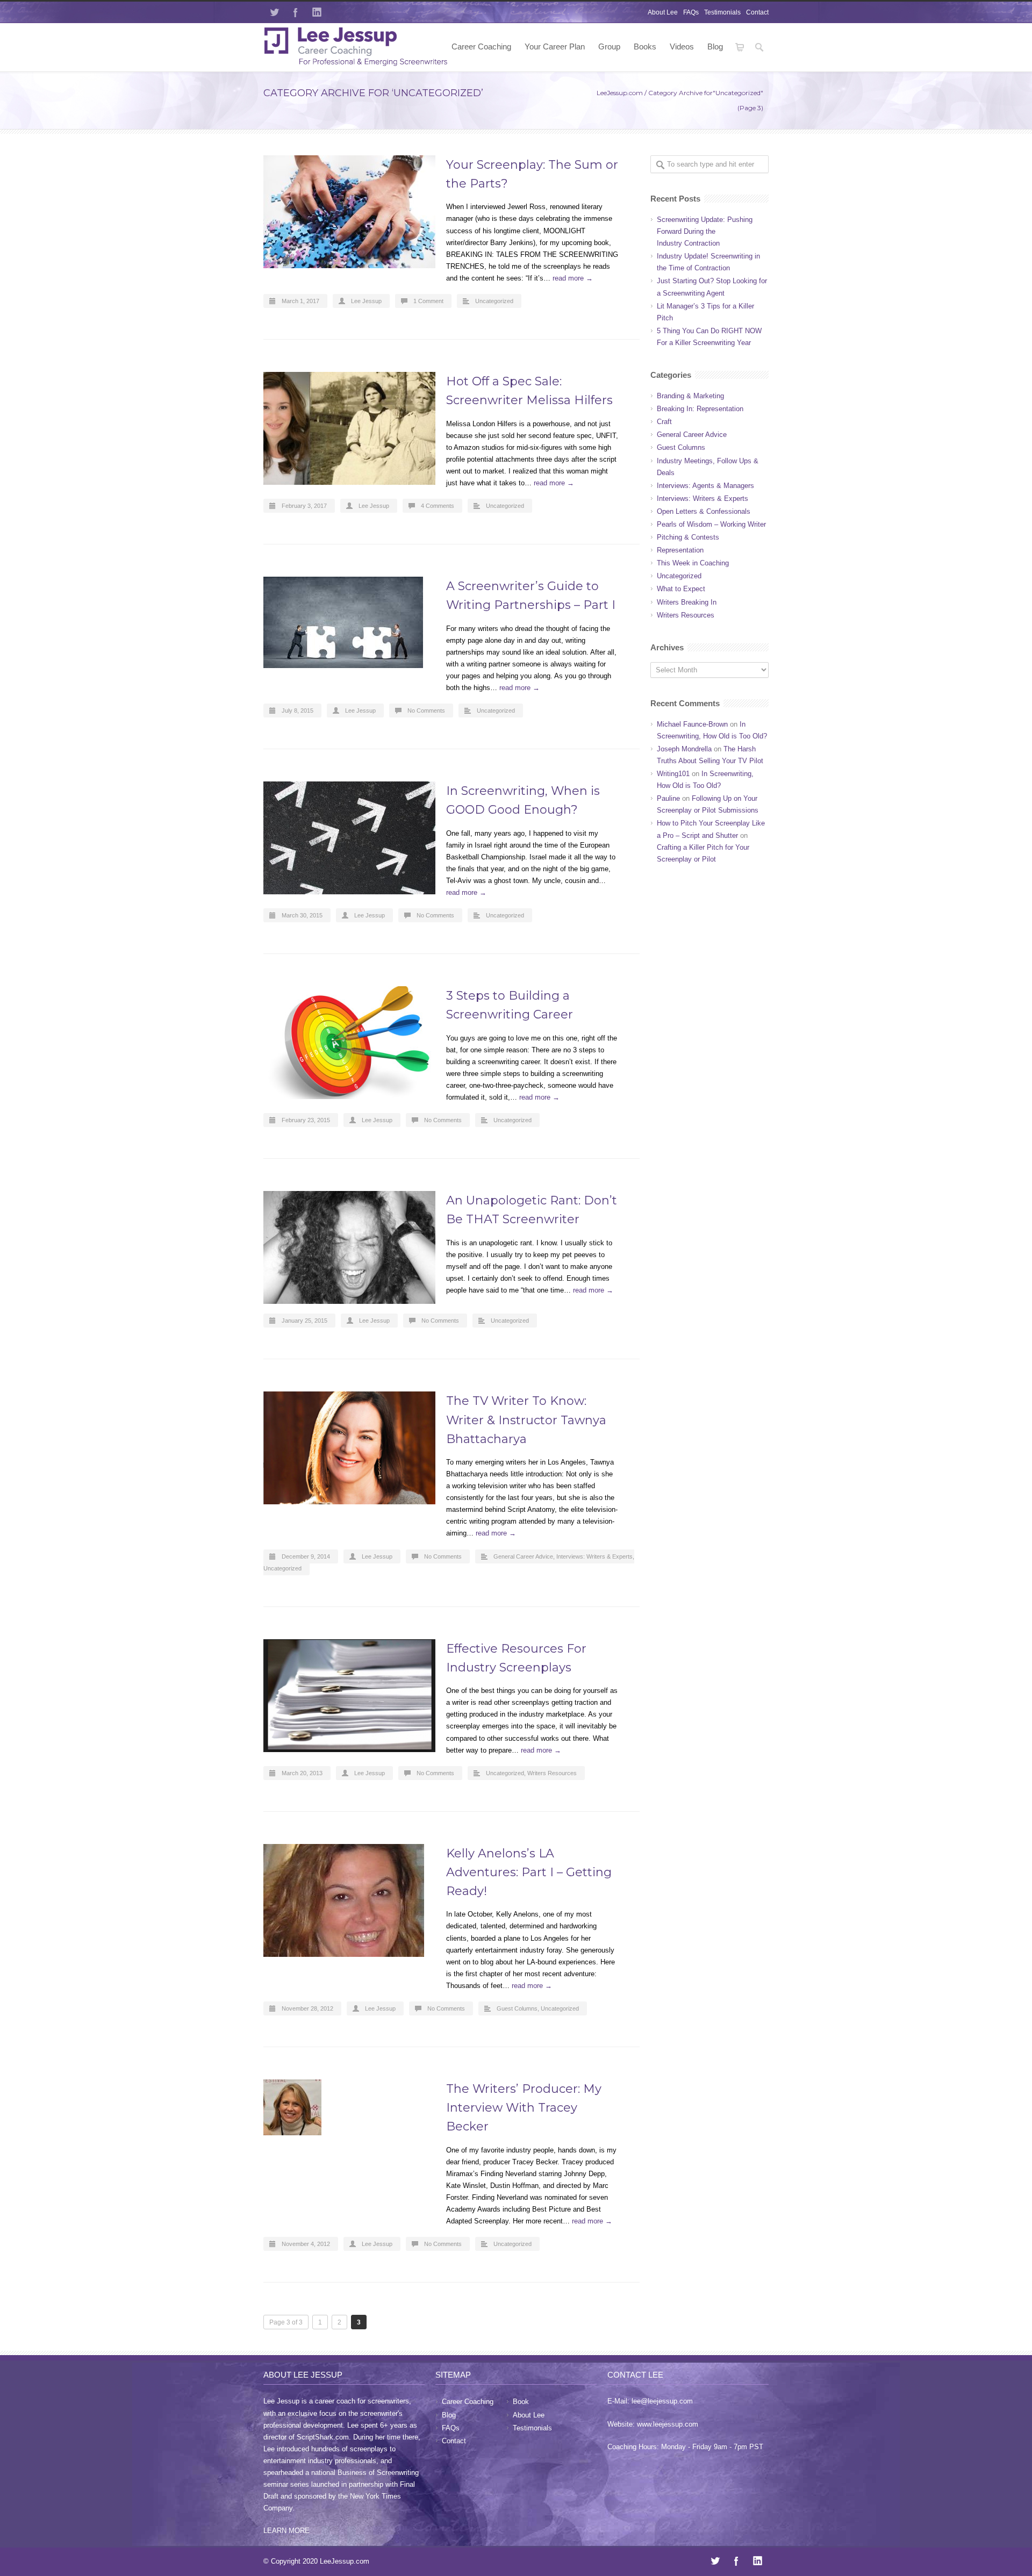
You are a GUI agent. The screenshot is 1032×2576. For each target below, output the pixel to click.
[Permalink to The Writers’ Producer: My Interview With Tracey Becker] (349, 2107)
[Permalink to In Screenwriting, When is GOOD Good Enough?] (349, 838)
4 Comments (438, 506)
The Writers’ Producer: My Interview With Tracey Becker (524, 2108)
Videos (682, 46)
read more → (573, 278)
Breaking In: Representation (700, 409)
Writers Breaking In (687, 602)
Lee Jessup (366, 301)
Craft (664, 422)
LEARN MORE (286, 2531)
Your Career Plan (555, 46)
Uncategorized (494, 301)
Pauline (668, 798)
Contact (757, 12)
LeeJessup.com (620, 93)
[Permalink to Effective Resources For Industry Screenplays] (349, 1696)
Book (521, 2402)
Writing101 (673, 774)
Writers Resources (552, 1773)
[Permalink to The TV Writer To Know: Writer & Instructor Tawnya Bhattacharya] (349, 1448)
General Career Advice (523, 1556)
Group (609, 46)
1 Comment (428, 301)
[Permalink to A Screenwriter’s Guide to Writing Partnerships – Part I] (349, 622)
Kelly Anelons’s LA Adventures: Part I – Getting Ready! (529, 1872)
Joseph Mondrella (684, 749)
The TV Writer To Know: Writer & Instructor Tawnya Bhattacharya (526, 1420)
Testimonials (722, 12)
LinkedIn (317, 12)
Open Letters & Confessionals (704, 511)
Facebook (296, 12)
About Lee (663, 12)
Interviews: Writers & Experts (594, 1556)
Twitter (274, 12)
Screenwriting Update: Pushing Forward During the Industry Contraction (705, 231)
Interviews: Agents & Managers (705, 486)
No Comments (426, 711)
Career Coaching (481, 46)
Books (645, 46)
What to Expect (681, 589)
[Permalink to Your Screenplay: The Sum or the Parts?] (349, 212)
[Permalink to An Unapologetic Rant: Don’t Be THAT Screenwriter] (349, 1247)
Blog (715, 46)
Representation (680, 550)
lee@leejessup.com (662, 2401)
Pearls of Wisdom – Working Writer (711, 524)
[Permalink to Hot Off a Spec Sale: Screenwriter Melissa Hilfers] (349, 428)
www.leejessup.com (668, 2424)
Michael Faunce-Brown (692, 724)
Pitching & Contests (688, 537)
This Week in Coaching (693, 563)
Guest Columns (517, 2008)
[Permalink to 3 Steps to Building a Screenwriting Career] (349, 1043)
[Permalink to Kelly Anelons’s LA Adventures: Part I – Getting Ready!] (349, 1900)
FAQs (691, 12)
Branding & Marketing (690, 396)
